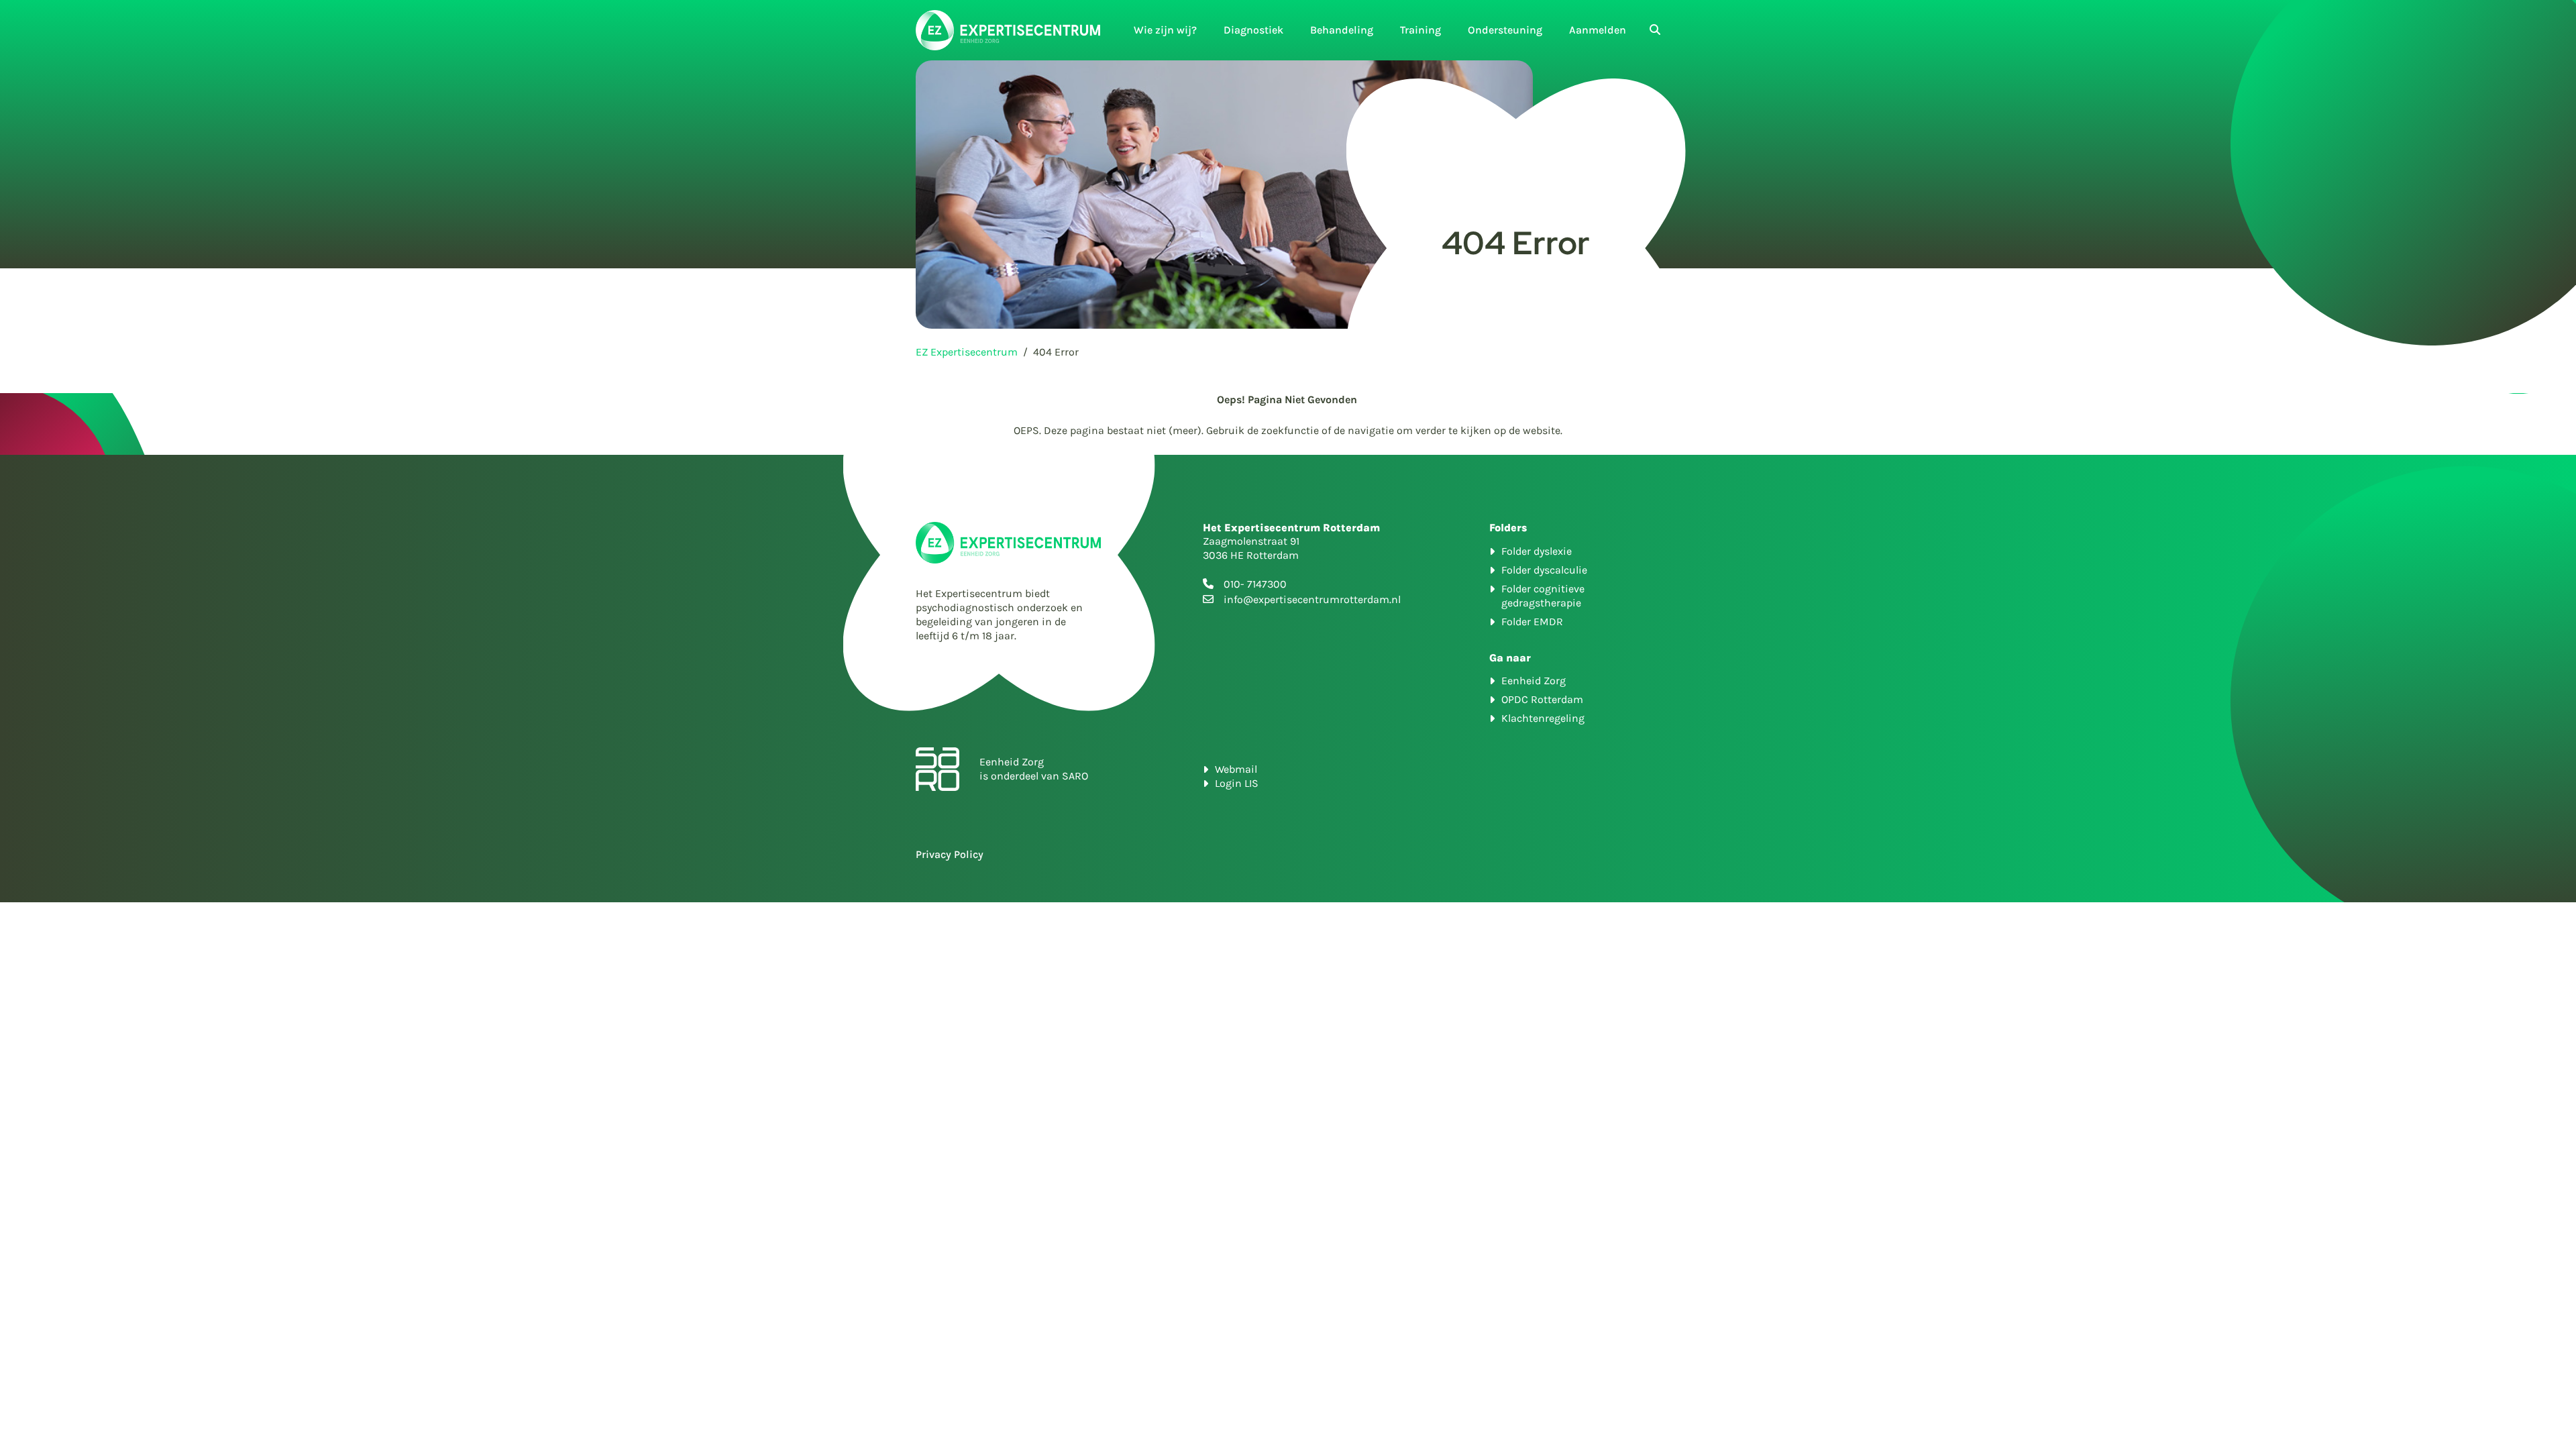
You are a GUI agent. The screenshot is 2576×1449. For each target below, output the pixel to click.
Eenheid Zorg (1534, 681)
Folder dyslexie (1537, 551)
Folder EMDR (1532, 622)
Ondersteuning (1505, 30)
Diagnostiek (1253, 30)
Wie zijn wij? (1165, 30)
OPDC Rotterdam (1542, 699)
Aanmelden (1598, 30)
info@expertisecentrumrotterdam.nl (1312, 599)
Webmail (1236, 769)
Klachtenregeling (1543, 718)
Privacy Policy (950, 854)
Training (1420, 30)
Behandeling (1342, 30)
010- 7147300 (1255, 584)
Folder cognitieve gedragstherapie (1543, 596)
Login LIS (1237, 783)
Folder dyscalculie (1544, 570)
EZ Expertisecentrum (967, 352)
